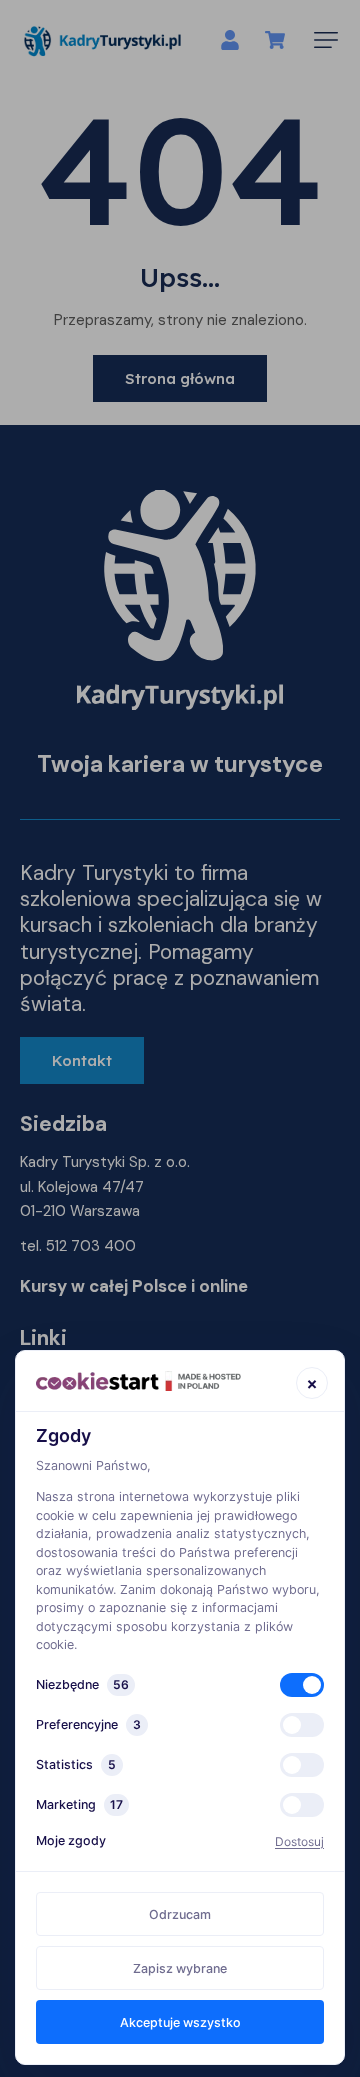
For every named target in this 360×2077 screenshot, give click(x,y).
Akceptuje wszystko (180, 2022)
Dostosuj (299, 1841)
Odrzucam (180, 1914)
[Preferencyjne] (302, 1725)
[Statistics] (302, 1765)
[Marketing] (302, 1805)
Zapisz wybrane (180, 1968)
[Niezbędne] (302, 1685)
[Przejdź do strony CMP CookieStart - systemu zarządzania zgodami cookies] (138, 1381)
